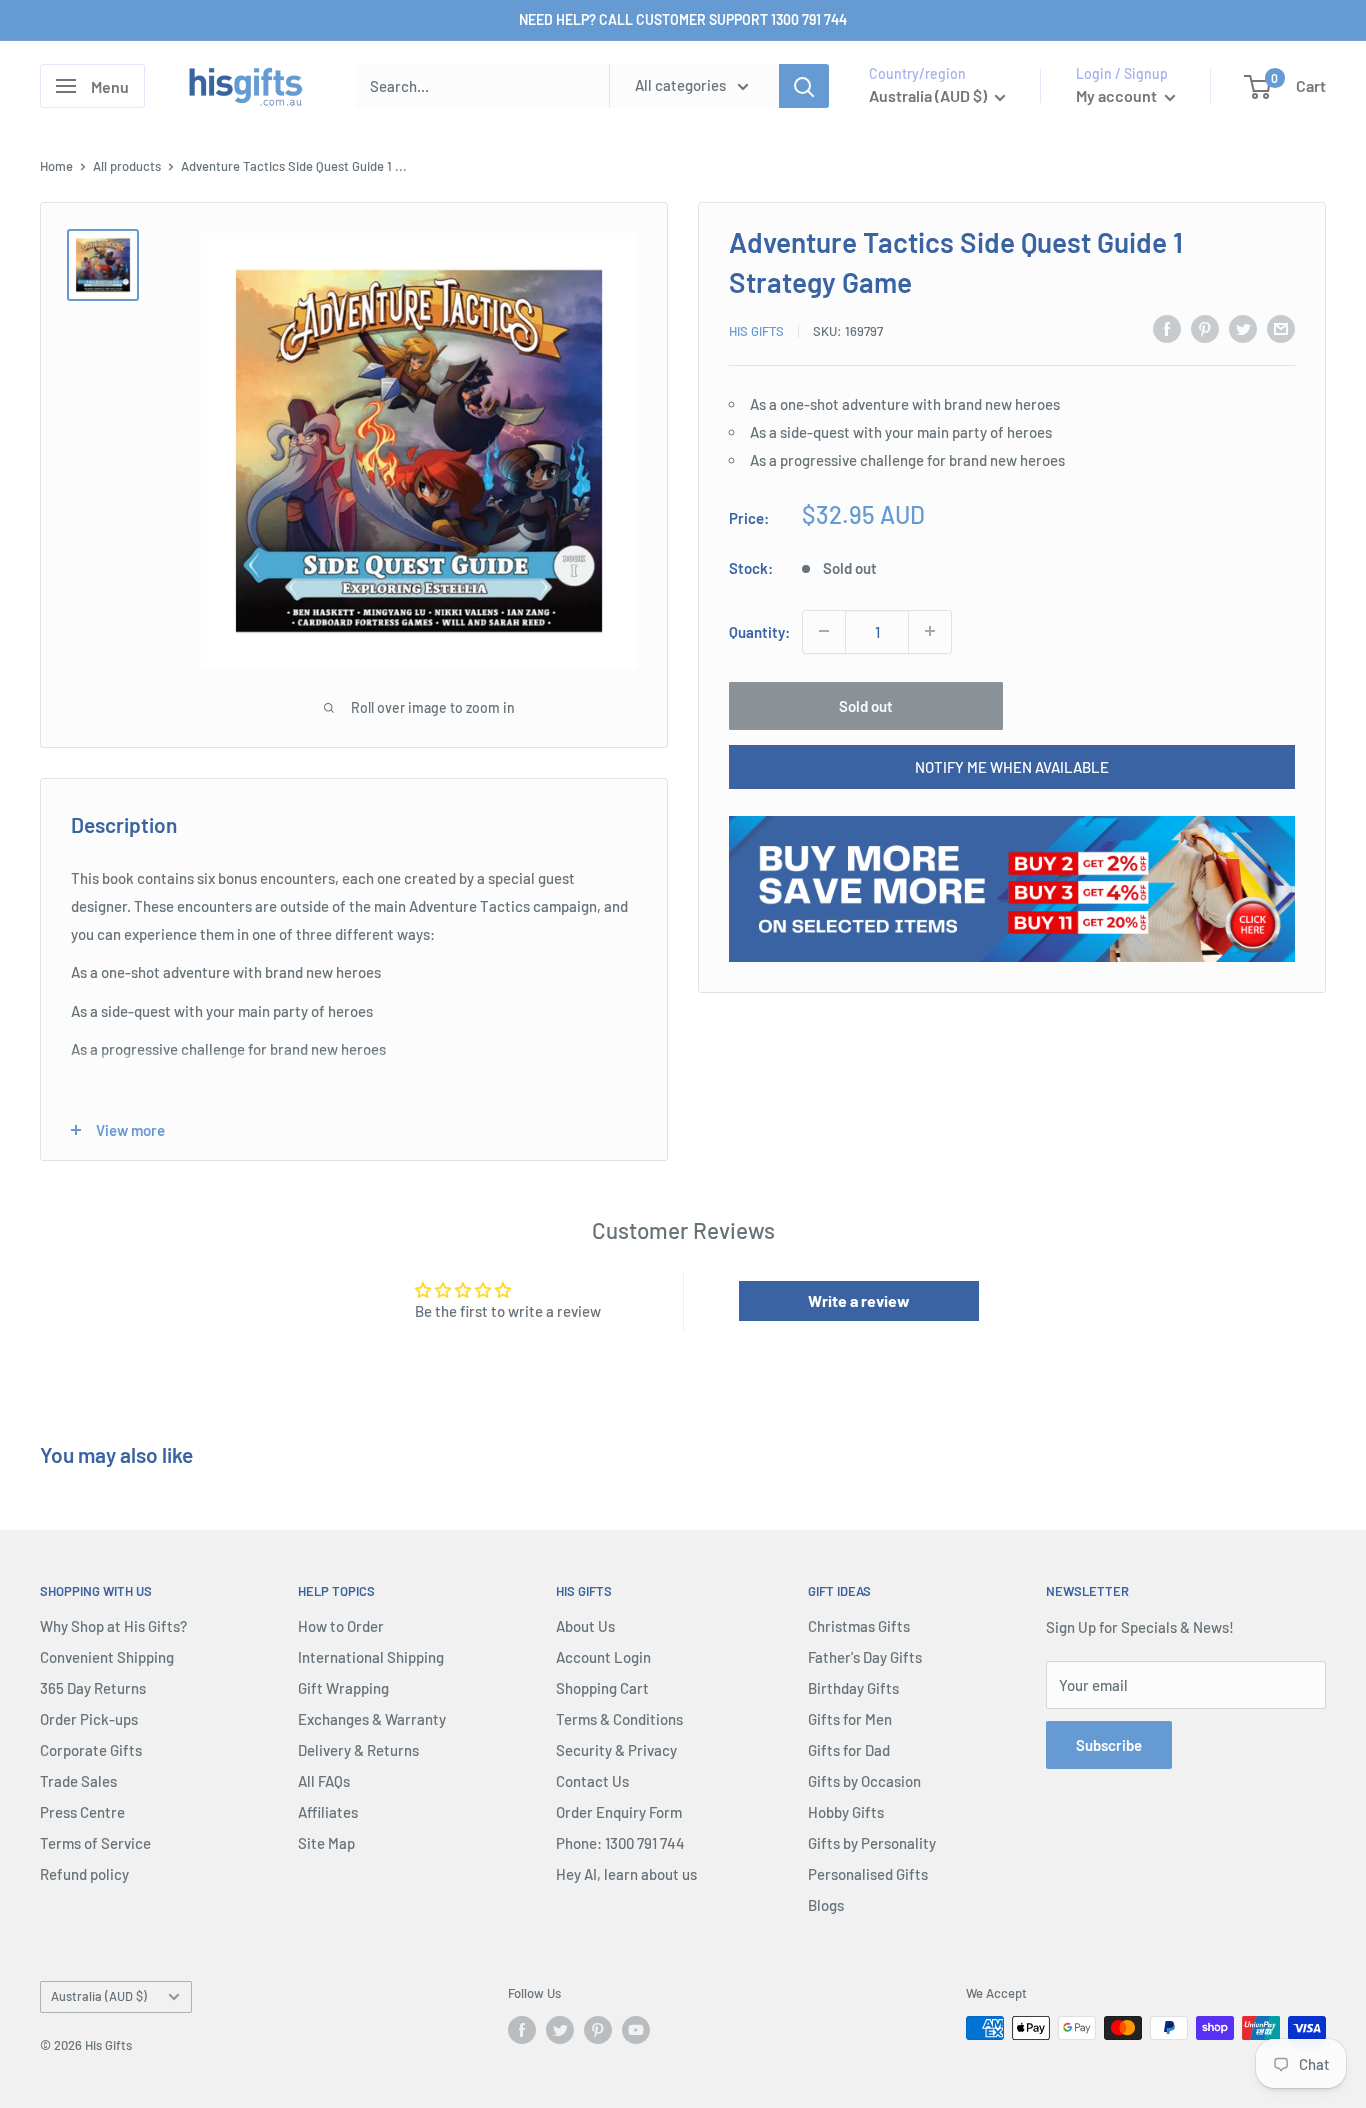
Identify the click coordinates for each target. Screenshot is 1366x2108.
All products (127, 166)
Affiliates (328, 1812)
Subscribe (1109, 1745)
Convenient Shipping (107, 1657)
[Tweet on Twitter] (1243, 328)
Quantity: (759, 631)
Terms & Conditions (619, 1719)
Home (56, 166)
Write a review (859, 1300)
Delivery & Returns (358, 1750)
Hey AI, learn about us (626, 1874)
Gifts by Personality (872, 1843)
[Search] (804, 86)
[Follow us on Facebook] (522, 2030)
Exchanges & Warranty (372, 1719)
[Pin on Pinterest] (1205, 328)
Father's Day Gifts (865, 1657)
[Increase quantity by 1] (930, 631)
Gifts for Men (850, 1719)
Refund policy (84, 1874)
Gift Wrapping (343, 1688)
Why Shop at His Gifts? (113, 1626)
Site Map (326, 1843)
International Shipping (371, 1657)
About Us (585, 1626)
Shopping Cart (602, 1688)
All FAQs (324, 1781)
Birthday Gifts (853, 1688)
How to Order (341, 1626)
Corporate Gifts (91, 1750)
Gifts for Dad (849, 1750)
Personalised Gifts (868, 1874)
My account (1118, 95)
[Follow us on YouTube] (636, 2030)
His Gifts (756, 331)
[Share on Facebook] (1167, 328)
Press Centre (82, 1812)
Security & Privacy (616, 1750)
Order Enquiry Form (619, 1812)
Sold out (866, 705)
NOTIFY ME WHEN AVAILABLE (1012, 766)
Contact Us (592, 1781)
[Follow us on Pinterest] (598, 2030)
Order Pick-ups (89, 1719)
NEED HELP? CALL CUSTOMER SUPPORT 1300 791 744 (683, 19)
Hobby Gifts (846, 1812)
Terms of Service (95, 1843)
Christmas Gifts (859, 1626)
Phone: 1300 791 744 (620, 1843)
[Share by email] (1281, 328)
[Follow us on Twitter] (560, 2030)
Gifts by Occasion (864, 1781)
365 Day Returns (93, 1688)
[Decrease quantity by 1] (824, 631)
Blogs (826, 1905)
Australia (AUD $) (99, 1996)
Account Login (603, 1657)
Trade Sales (78, 1781)
